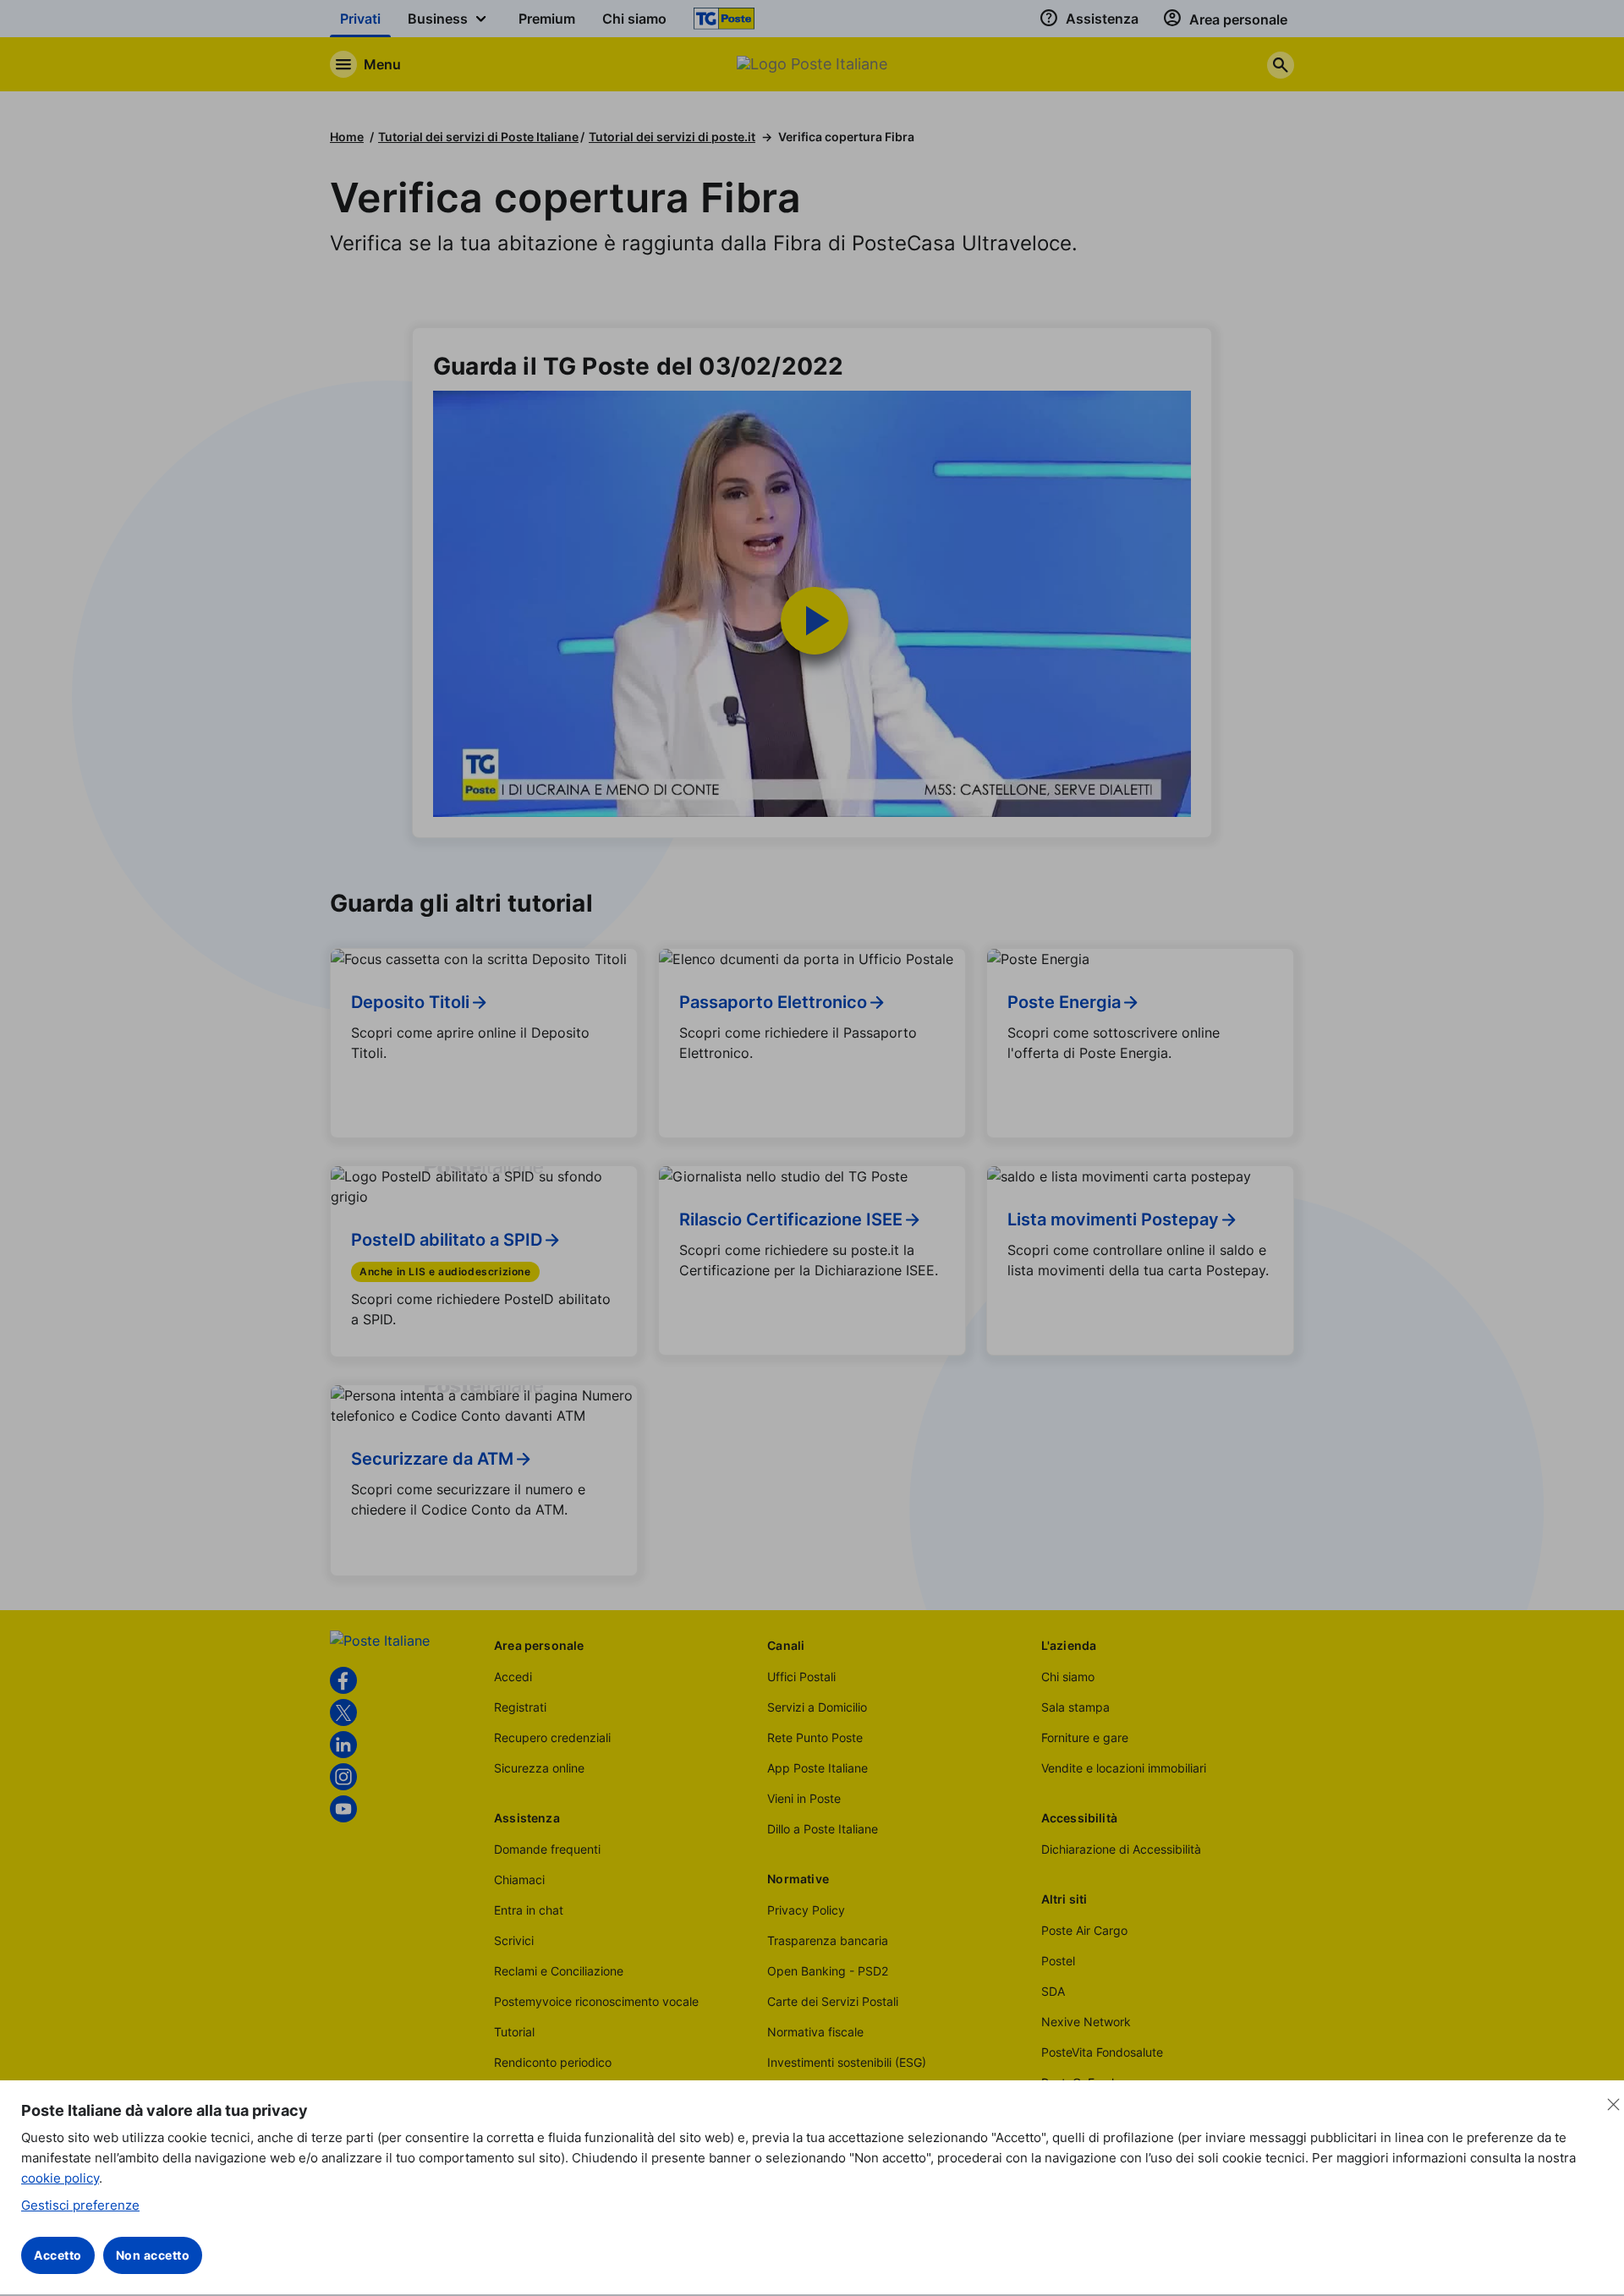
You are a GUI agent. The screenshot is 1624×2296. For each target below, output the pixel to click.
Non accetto (153, 2255)
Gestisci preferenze (80, 2205)
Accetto (58, 2255)
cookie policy (60, 2178)
